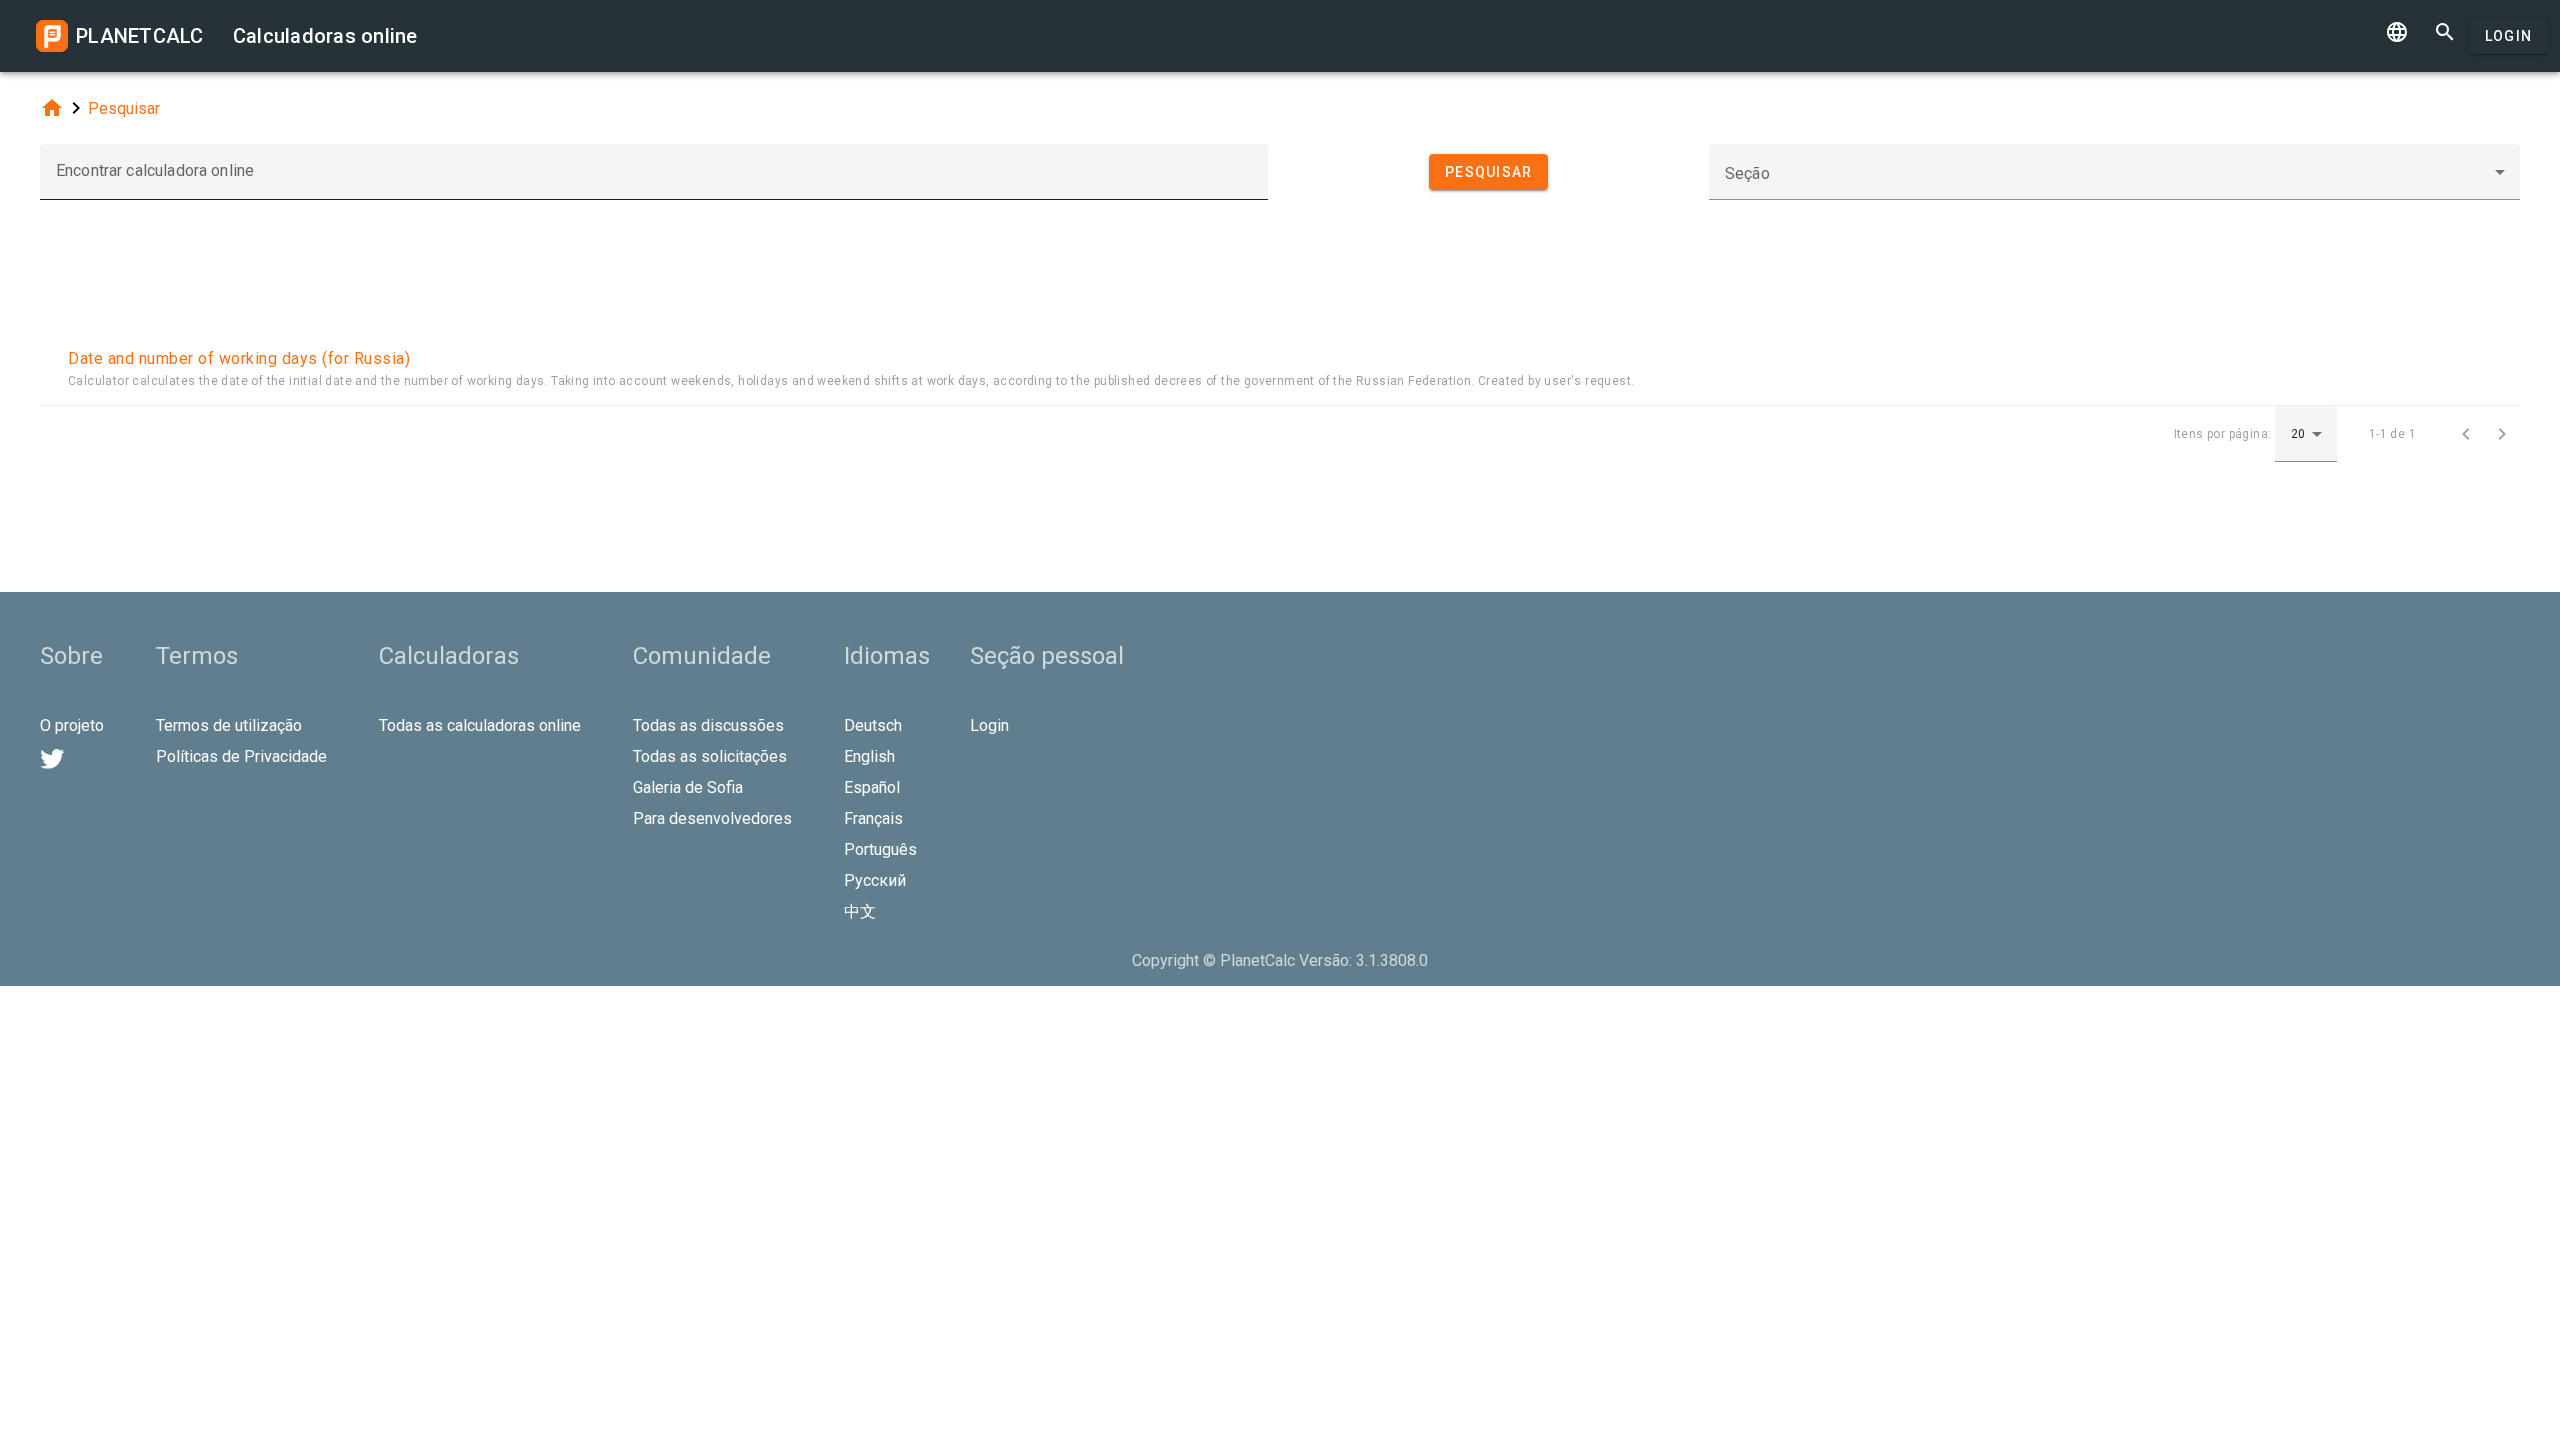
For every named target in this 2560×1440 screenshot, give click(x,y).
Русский (875, 880)
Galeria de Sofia (688, 787)
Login (2508, 36)
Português (880, 849)
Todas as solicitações (710, 756)
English (869, 756)
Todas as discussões (708, 725)
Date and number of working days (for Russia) (239, 358)
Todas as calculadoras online (480, 725)
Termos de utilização (229, 725)
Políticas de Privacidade (241, 756)
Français (873, 818)
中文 (860, 911)
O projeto (72, 725)
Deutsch (873, 725)
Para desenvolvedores (712, 818)
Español (872, 787)
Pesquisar (124, 108)
